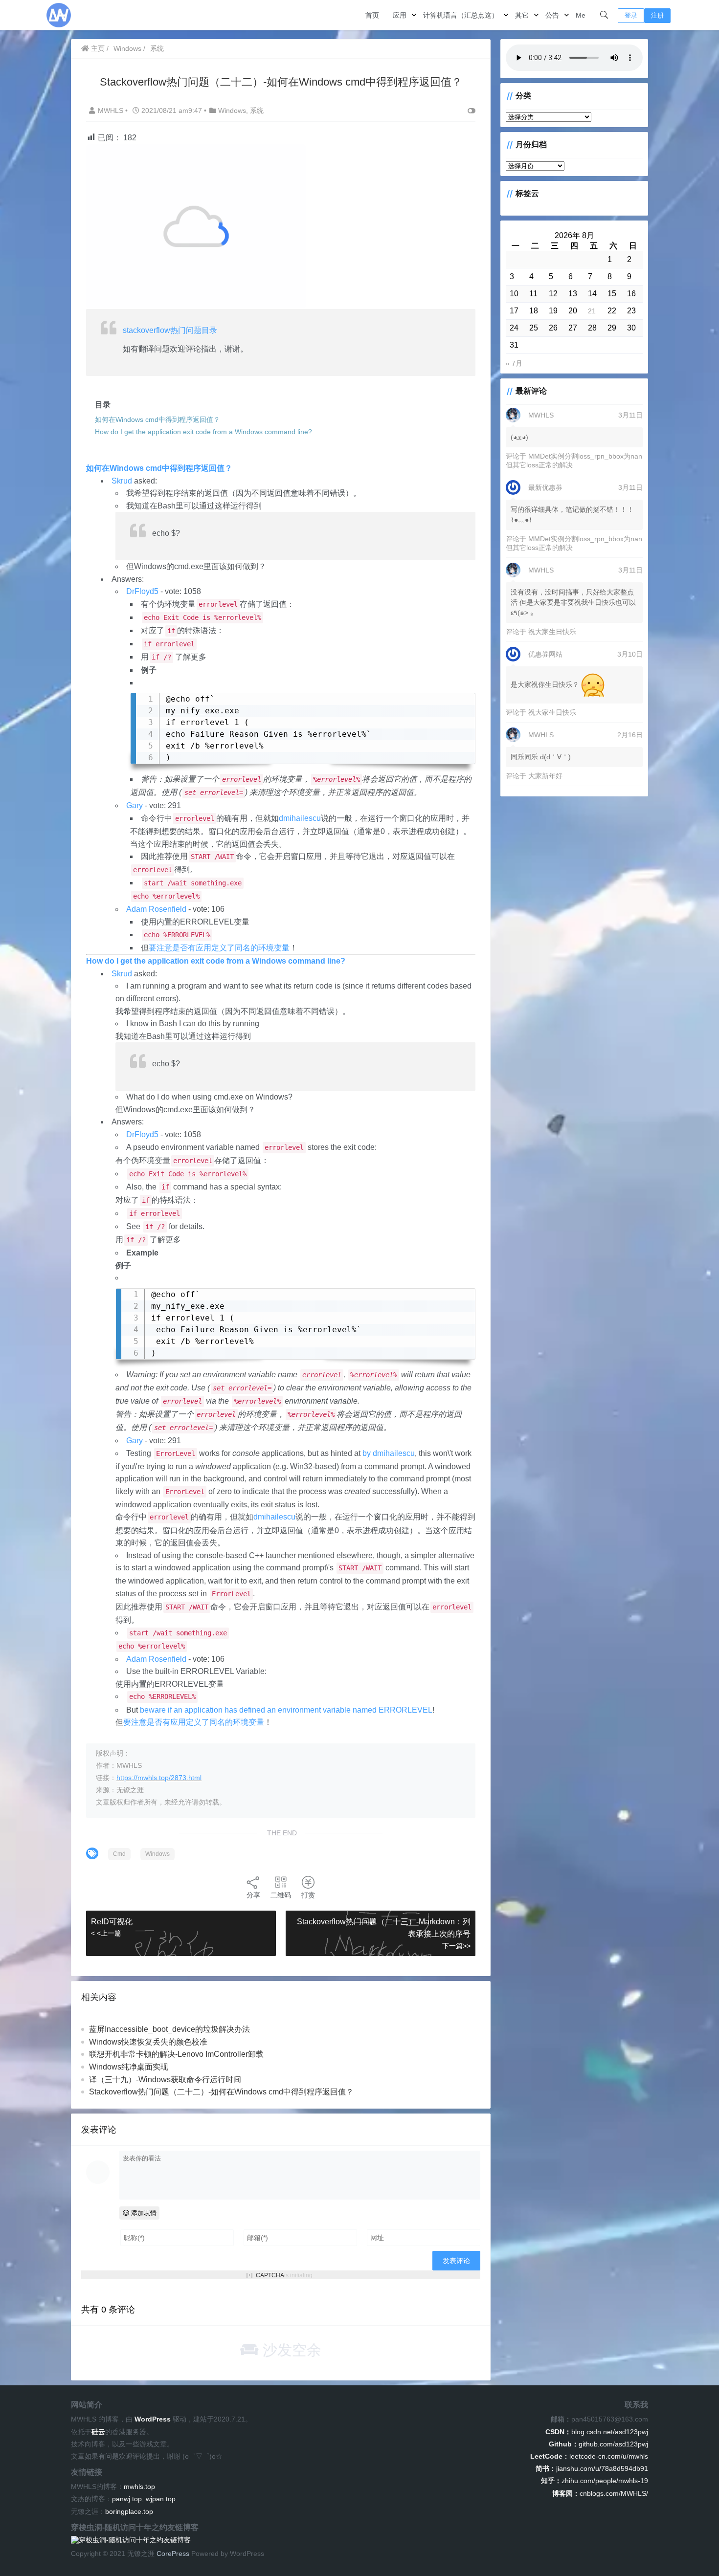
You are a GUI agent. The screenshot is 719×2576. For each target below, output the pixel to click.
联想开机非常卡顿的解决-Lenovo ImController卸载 (176, 2054)
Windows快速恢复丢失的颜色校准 (148, 2042)
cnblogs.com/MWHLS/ (600, 2493)
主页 (97, 48)
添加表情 (143, 2213)
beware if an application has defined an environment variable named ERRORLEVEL (286, 1710)
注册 (657, 15)
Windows (127, 48)
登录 (631, 15)
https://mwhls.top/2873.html (159, 1778)
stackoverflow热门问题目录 (170, 330)
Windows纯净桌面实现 (129, 2067)
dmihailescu (300, 818)
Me (581, 15)
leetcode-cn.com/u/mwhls (589, 2456)
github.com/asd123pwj (598, 2444)
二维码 (281, 1895)
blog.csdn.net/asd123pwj (597, 2432)
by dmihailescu (389, 1453)
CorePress (173, 2554)
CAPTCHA (270, 2275)
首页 (372, 15)
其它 (522, 15)
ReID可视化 (112, 1922)
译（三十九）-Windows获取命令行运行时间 (165, 2080)
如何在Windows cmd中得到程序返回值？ (159, 468)
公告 (552, 15)
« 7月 (514, 363)
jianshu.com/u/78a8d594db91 (592, 2468)
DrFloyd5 (142, 591)
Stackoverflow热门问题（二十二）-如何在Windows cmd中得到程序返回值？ (221, 2092)
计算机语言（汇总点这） (461, 15)
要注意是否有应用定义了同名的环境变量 (219, 948)
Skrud (122, 481)
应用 (400, 15)
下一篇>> (456, 1946)
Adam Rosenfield (156, 909)
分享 (253, 1895)
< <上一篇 (106, 1933)
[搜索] (604, 15)
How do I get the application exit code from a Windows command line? (216, 961)
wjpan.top (161, 2499)
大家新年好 (545, 776)
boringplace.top (129, 2511)
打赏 (308, 1895)
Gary (135, 805)
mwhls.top (139, 2487)
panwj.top (127, 2499)
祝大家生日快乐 (552, 632)
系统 (157, 48)
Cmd (119, 1854)
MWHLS (112, 110)
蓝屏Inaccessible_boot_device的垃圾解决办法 (169, 2029)
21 (592, 311)
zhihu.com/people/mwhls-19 (595, 2481)
